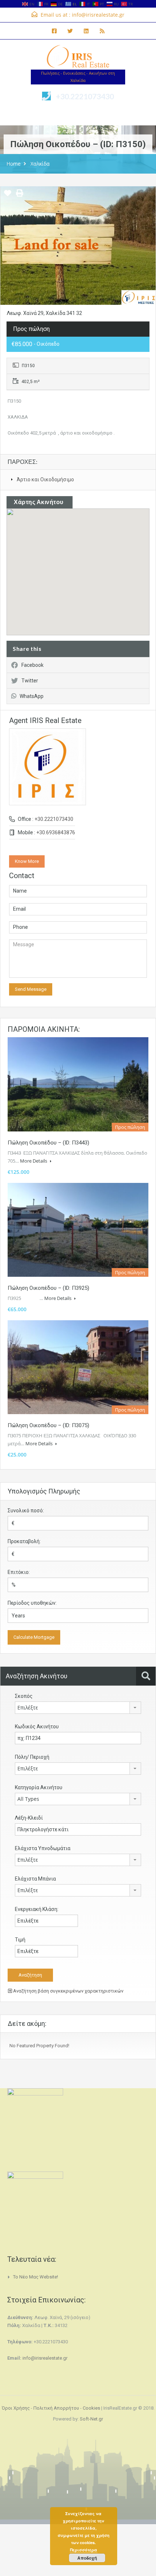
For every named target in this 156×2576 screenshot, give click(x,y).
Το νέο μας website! (36, 2277)
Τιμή (20, 1940)
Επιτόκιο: (19, 1572)
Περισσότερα (84, 2550)
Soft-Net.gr (91, 2419)
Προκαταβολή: (24, 1541)
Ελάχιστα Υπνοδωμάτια (43, 1848)
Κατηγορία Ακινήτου (39, 1787)
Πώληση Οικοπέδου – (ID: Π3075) (48, 1425)
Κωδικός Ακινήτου (37, 1727)
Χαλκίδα (40, 164)
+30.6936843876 (56, 832)
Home (14, 164)
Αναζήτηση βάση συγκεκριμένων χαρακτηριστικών (68, 1991)
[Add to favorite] (8, 196)
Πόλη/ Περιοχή (32, 1757)
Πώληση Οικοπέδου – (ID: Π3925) (48, 1288)
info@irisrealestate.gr (98, 15)
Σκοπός (24, 1696)
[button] (85, 572)
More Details (34, 1161)
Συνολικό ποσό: (26, 1511)
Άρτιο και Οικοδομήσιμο (45, 479)
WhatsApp (32, 696)
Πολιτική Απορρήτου (56, 2408)
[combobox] (78, 1708)
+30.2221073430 (85, 96)
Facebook (32, 665)
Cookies (91, 2408)
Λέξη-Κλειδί (29, 1818)
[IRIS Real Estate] (78, 57)
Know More (27, 861)
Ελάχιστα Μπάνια (35, 1879)
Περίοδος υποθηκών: (32, 1603)
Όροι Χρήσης (16, 2408)
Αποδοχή (87, 2558)
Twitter (30, 681)
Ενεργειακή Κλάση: (37, 1909)
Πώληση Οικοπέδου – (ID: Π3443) (48, 1143)
